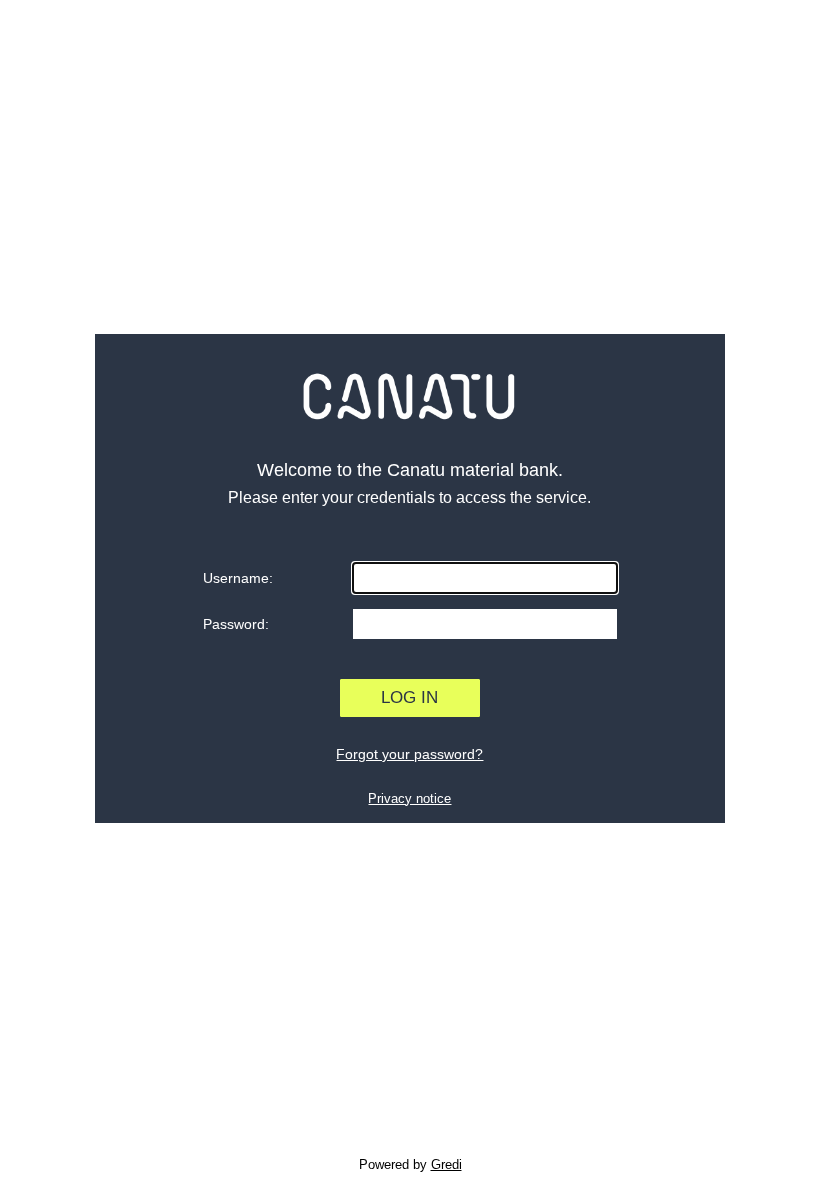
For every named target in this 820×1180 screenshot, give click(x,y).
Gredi (446, 1164)
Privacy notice (409, 798)
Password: (236, 624)
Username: (238, 578)
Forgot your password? (409, 754)
